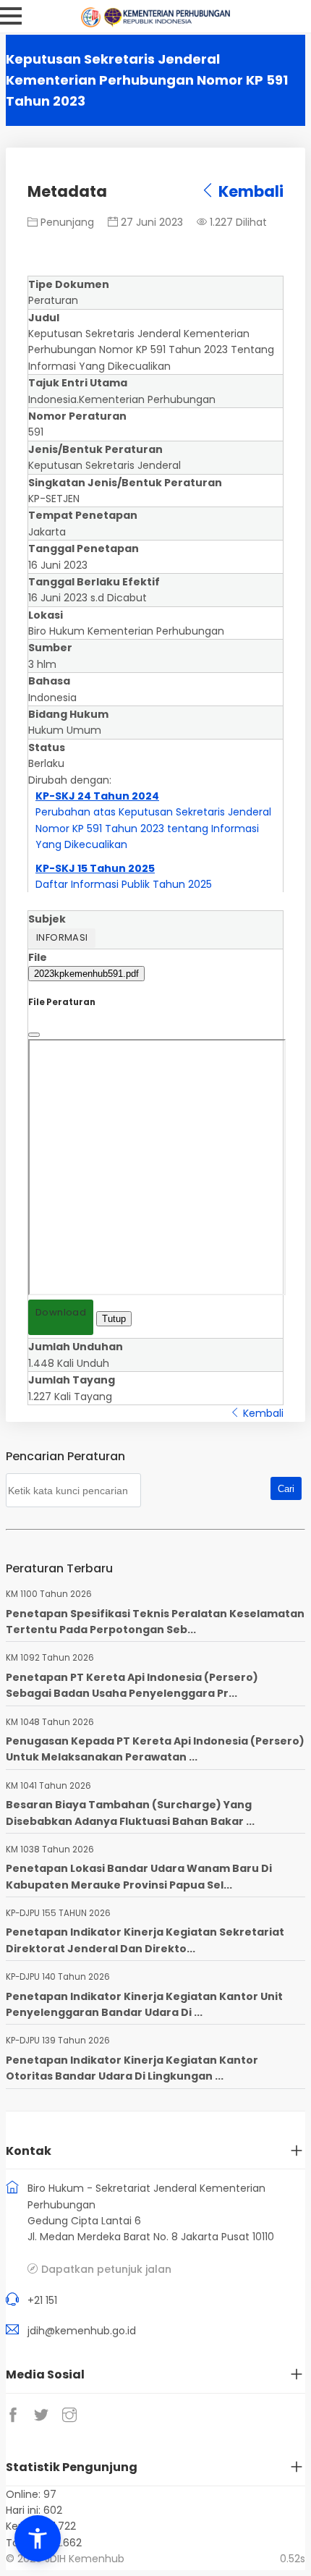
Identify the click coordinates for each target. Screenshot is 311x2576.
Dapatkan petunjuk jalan (106, 2269)
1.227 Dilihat (237, 222)
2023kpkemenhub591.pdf (86, 974)
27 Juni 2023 (150, 222)
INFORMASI (62, 937)
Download (61, 1312)
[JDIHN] (93, 24)
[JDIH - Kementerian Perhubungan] (167, 24)
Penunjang (66, 222)
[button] (38, 2538)
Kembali (250, 191)
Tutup (114, 1319)
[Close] (34, 1035)
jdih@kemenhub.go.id (82, 2331)
